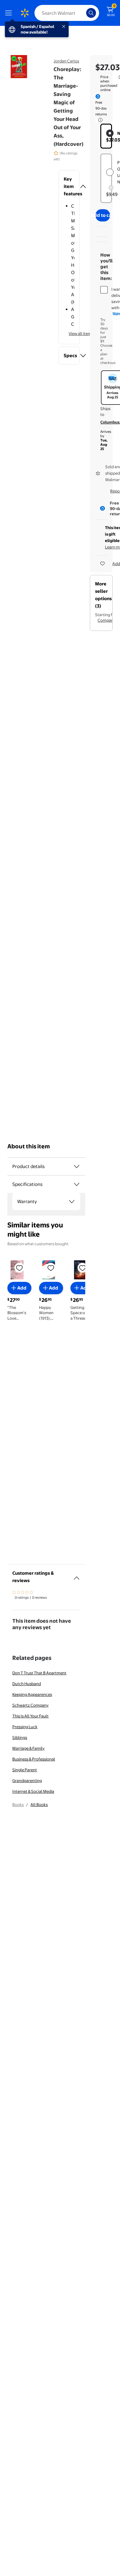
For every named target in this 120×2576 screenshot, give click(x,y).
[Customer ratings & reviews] (77, 1576)
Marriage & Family (28, 1748)
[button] (69, 186)
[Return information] (99, 120)
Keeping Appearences (32, 1694)
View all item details (86, 333)
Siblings (20, 1737)
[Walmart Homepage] (25, 13)
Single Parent (25, 1770)
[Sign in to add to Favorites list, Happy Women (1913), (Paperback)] (51, 1267)
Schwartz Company (30, 1705)
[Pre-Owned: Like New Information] (111, 188)
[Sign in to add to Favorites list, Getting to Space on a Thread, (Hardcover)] (82, 1267)
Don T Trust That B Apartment (39, 1673)
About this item (29, 1146)
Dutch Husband (27, 1684)
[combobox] (67, 13)
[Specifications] (77, 1184)
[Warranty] (72, 1202)
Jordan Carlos (66, 61)
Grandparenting (27, 1780)
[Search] (91, 13)
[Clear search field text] (83, 13)
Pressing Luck (25, 1727)
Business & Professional (34, 1759)
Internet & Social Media (33, 1791)
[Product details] (77, 1166)
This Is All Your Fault (30, 1716)
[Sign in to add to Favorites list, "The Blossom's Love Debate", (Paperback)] (19, 1267)
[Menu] (10, 13)
